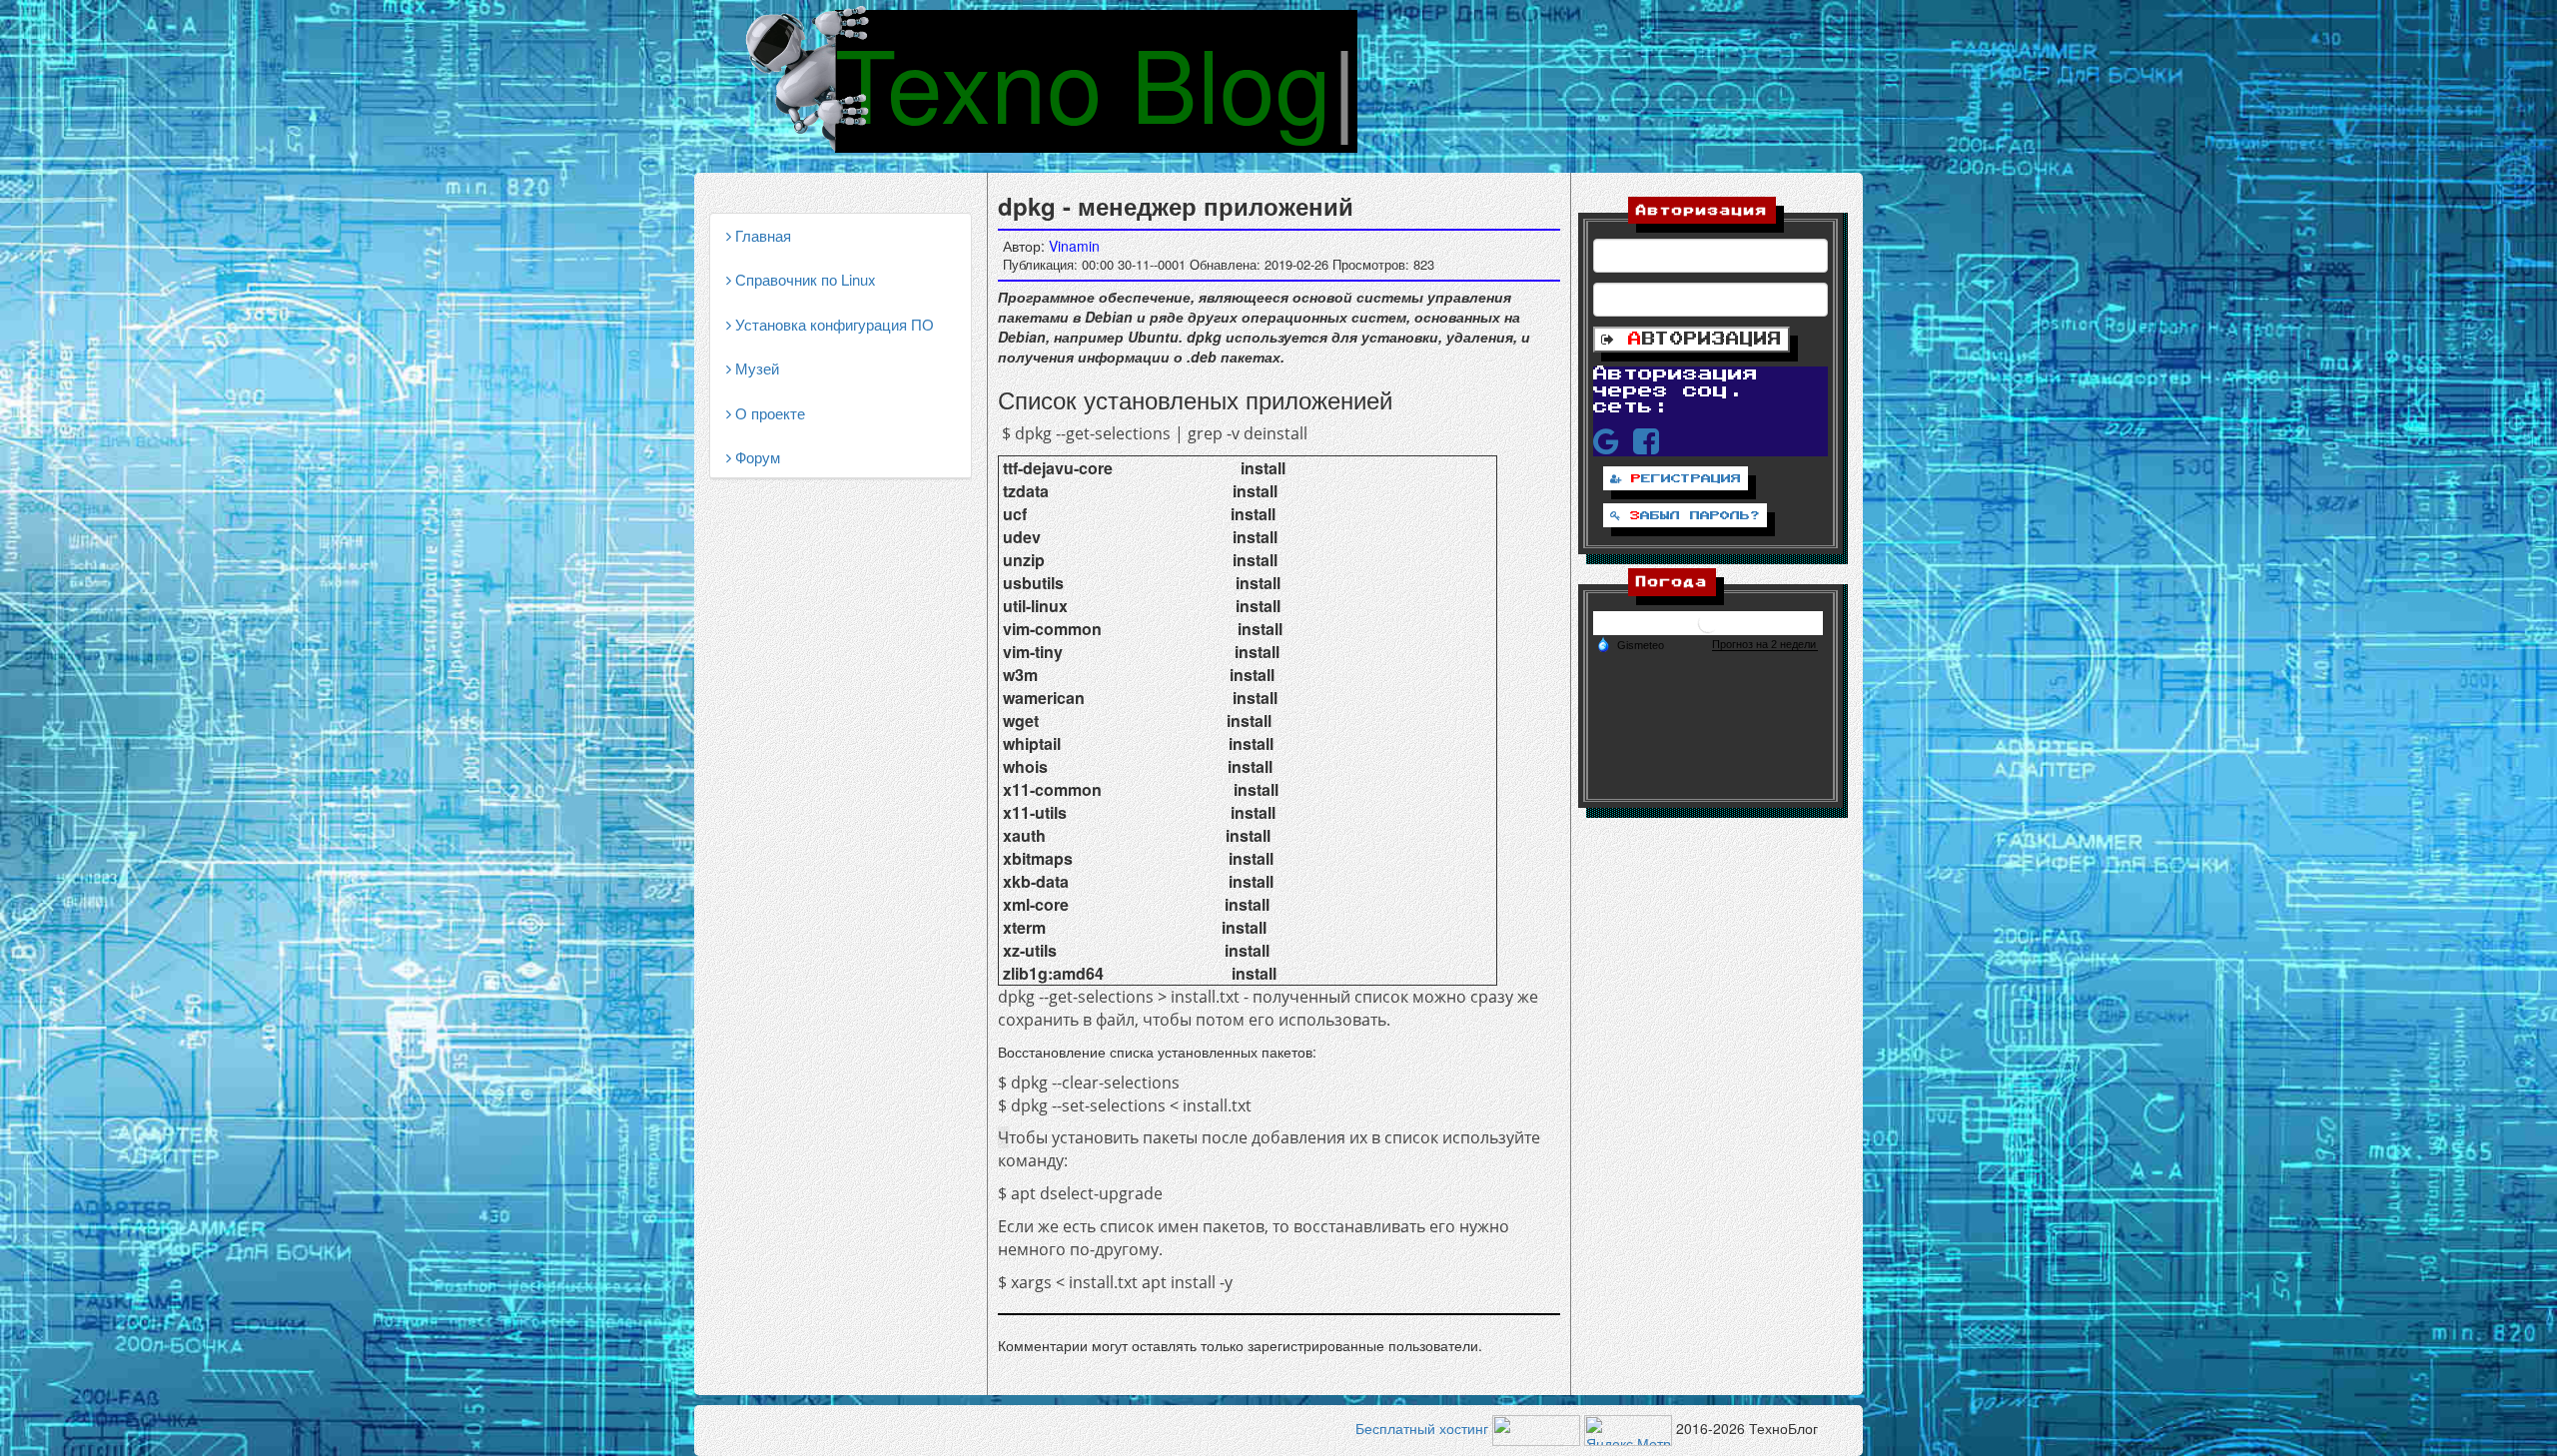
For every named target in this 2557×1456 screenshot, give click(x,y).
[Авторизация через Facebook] (1646, 440)
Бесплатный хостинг (1422, 1429)
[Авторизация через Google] (1606, 440)
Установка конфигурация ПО (833, 324)
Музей (755, 368)
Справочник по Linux (804, 279)
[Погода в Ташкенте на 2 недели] (1765, 645)
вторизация (1705, 340)
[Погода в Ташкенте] (1708, 622)
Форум (756, 457)
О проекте (768, 413)
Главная (761, 235)
